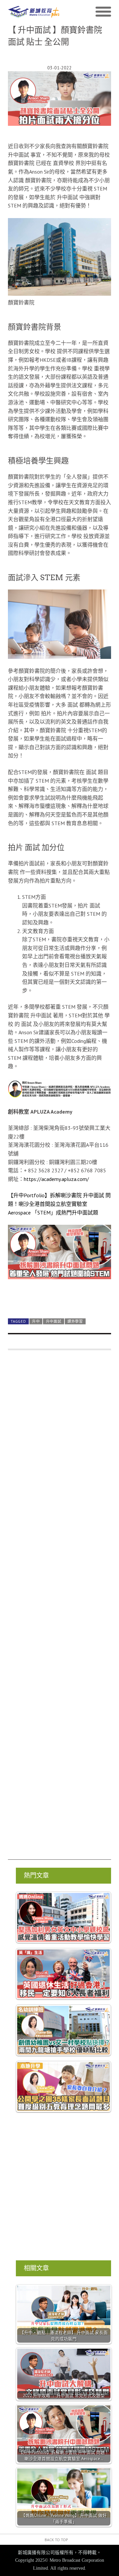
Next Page (59, 1298)
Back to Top (56, 2540)
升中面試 (54, 1321)
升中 (36, 1321)
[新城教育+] (34, 12)
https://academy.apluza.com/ (56, 1179)
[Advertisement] (59, 1608)
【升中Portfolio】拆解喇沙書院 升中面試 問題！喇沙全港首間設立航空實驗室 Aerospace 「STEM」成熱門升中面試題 (59, 1204)
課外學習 (75, 1321)
